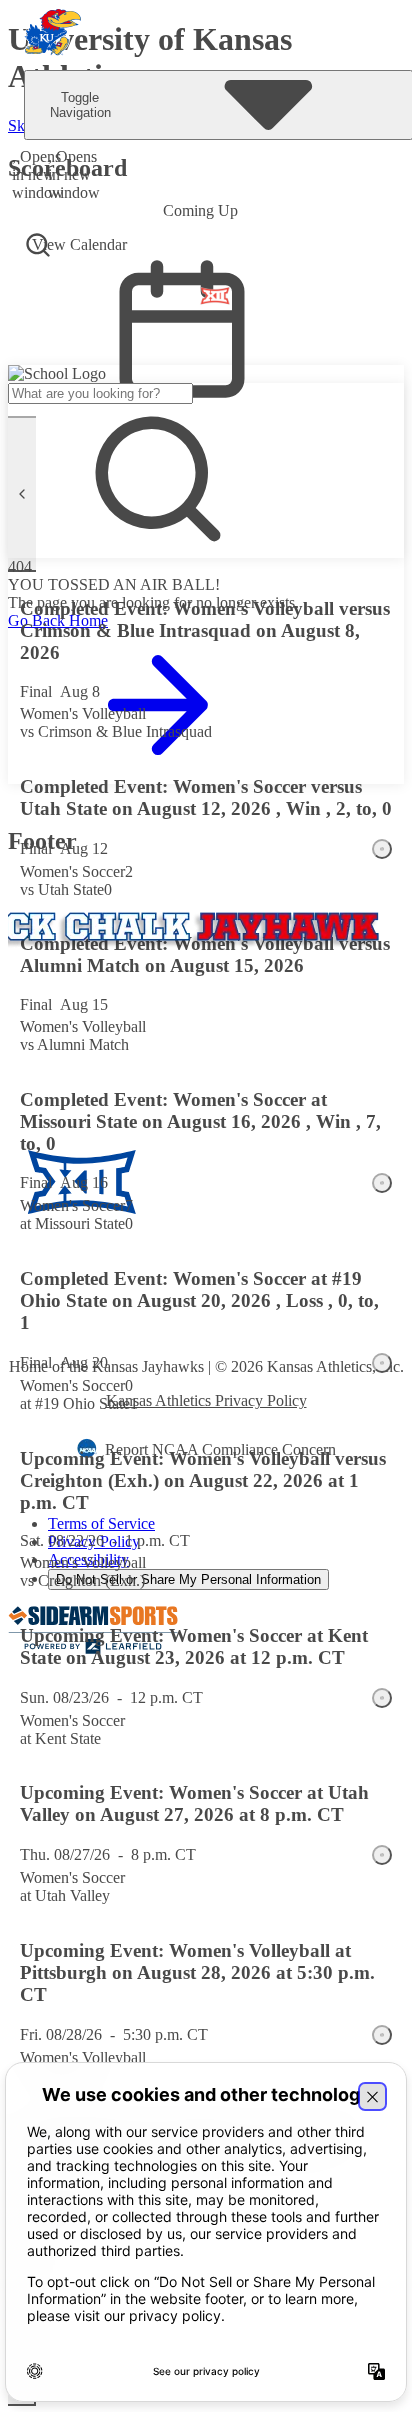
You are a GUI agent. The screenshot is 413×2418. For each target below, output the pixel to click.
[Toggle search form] (38, 245)
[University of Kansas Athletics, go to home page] (53, 35)
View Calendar (79, 244)
